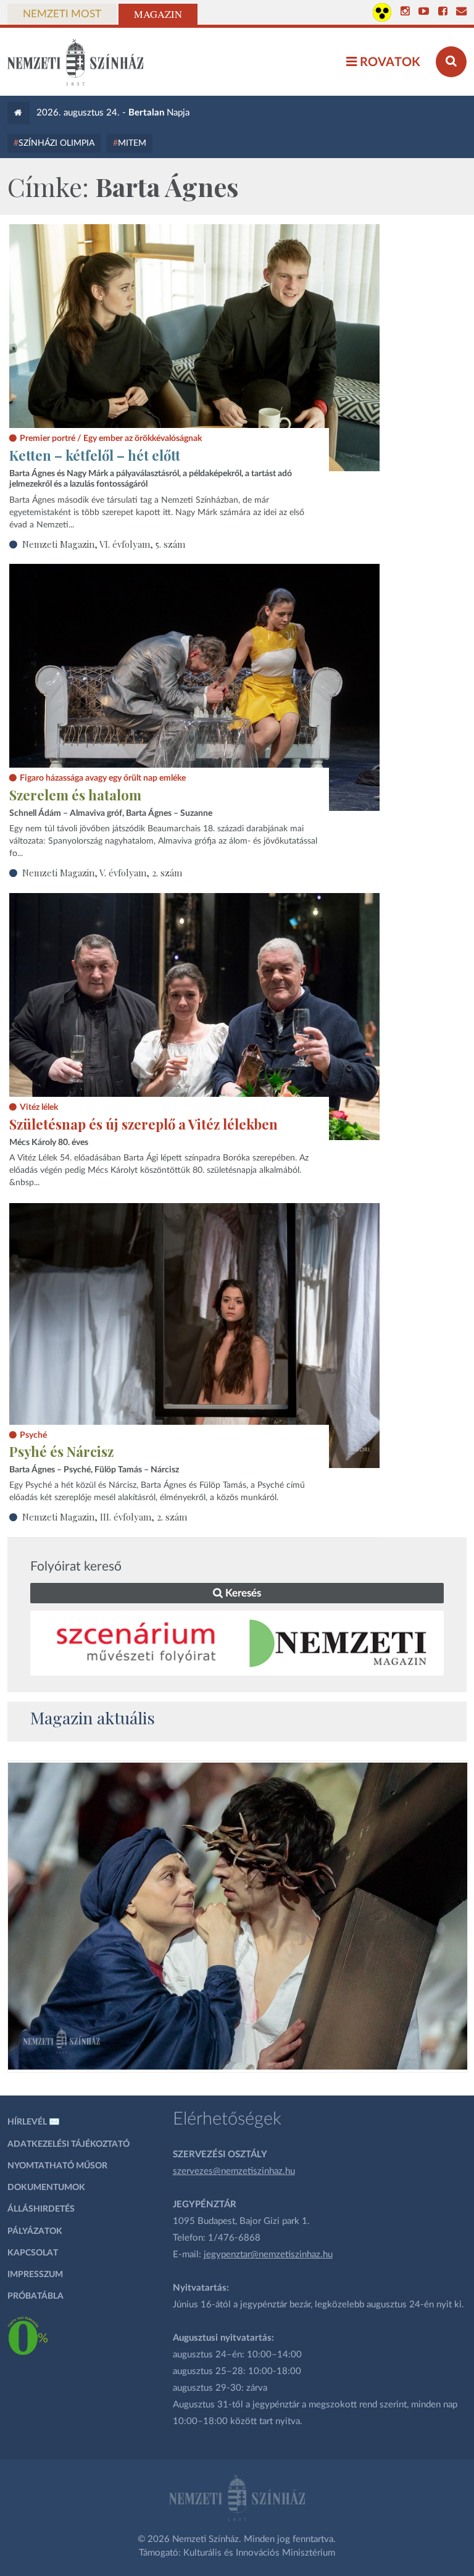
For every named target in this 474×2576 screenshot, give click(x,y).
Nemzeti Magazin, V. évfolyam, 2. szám (102, 873)
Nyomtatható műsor (57, 2166)
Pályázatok (35, 2231)
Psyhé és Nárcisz (61, 1451)
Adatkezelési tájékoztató (69, 2144)
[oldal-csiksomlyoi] (238, 1916)
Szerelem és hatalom (75, 795)
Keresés (242, 1593)
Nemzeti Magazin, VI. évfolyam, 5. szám (104, 544)
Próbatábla (35, 2296)
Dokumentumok (46, 2188)
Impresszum (35, 2275)
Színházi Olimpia (56, 143)
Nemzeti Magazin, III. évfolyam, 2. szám (105, 1517)
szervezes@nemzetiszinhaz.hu (234, 2171)
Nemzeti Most (62, 14)
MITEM (132, 143)
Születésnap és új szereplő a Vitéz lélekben (143, 1124)
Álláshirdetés (41, 2209)
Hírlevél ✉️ (34, 2122)
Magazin (158, 14)
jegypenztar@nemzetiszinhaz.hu (268, 2255)
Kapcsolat (33, 2253)
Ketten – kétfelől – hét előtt (95, 455)
